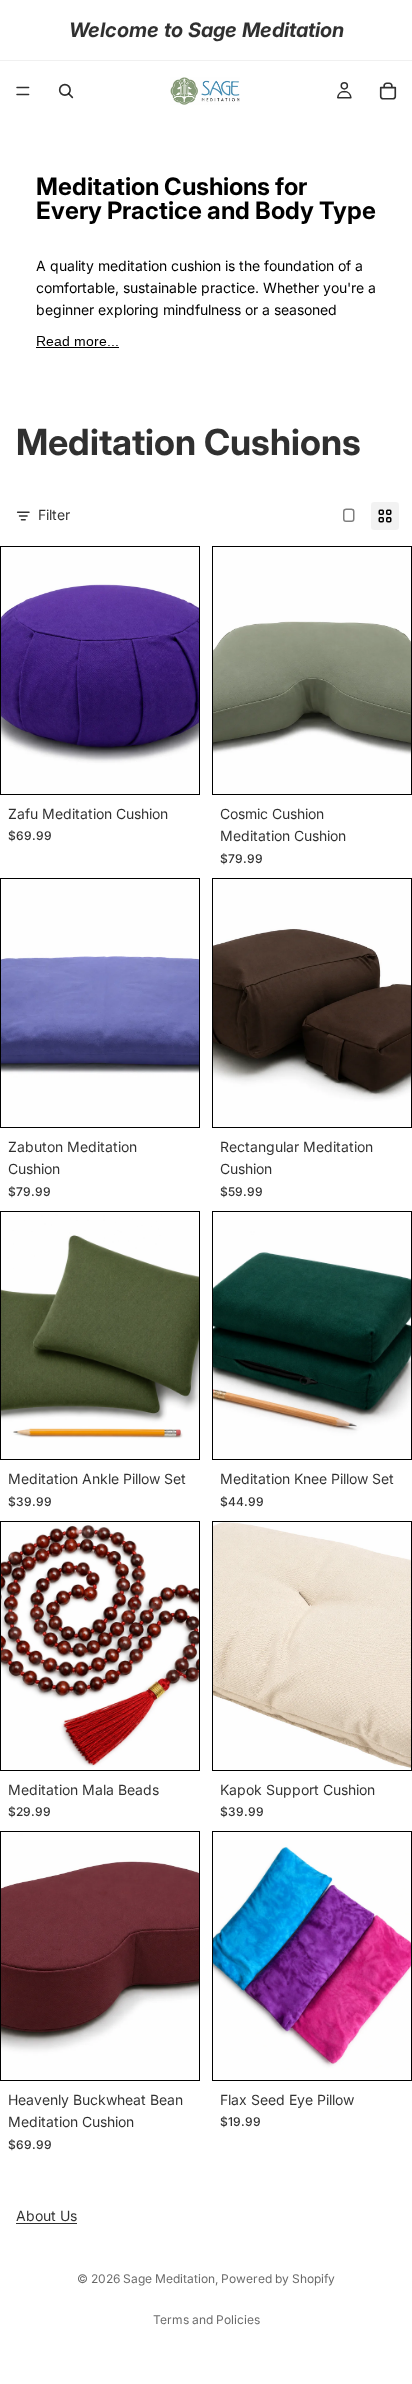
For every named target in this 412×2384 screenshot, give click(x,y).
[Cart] (388, 91)
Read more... (77, 341)
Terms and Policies (206, 2319)
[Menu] (23, 91)
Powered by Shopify (278, 2278)
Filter (54, 514)
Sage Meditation (169, 2278)
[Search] (66, 91)
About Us (46, 2215)
